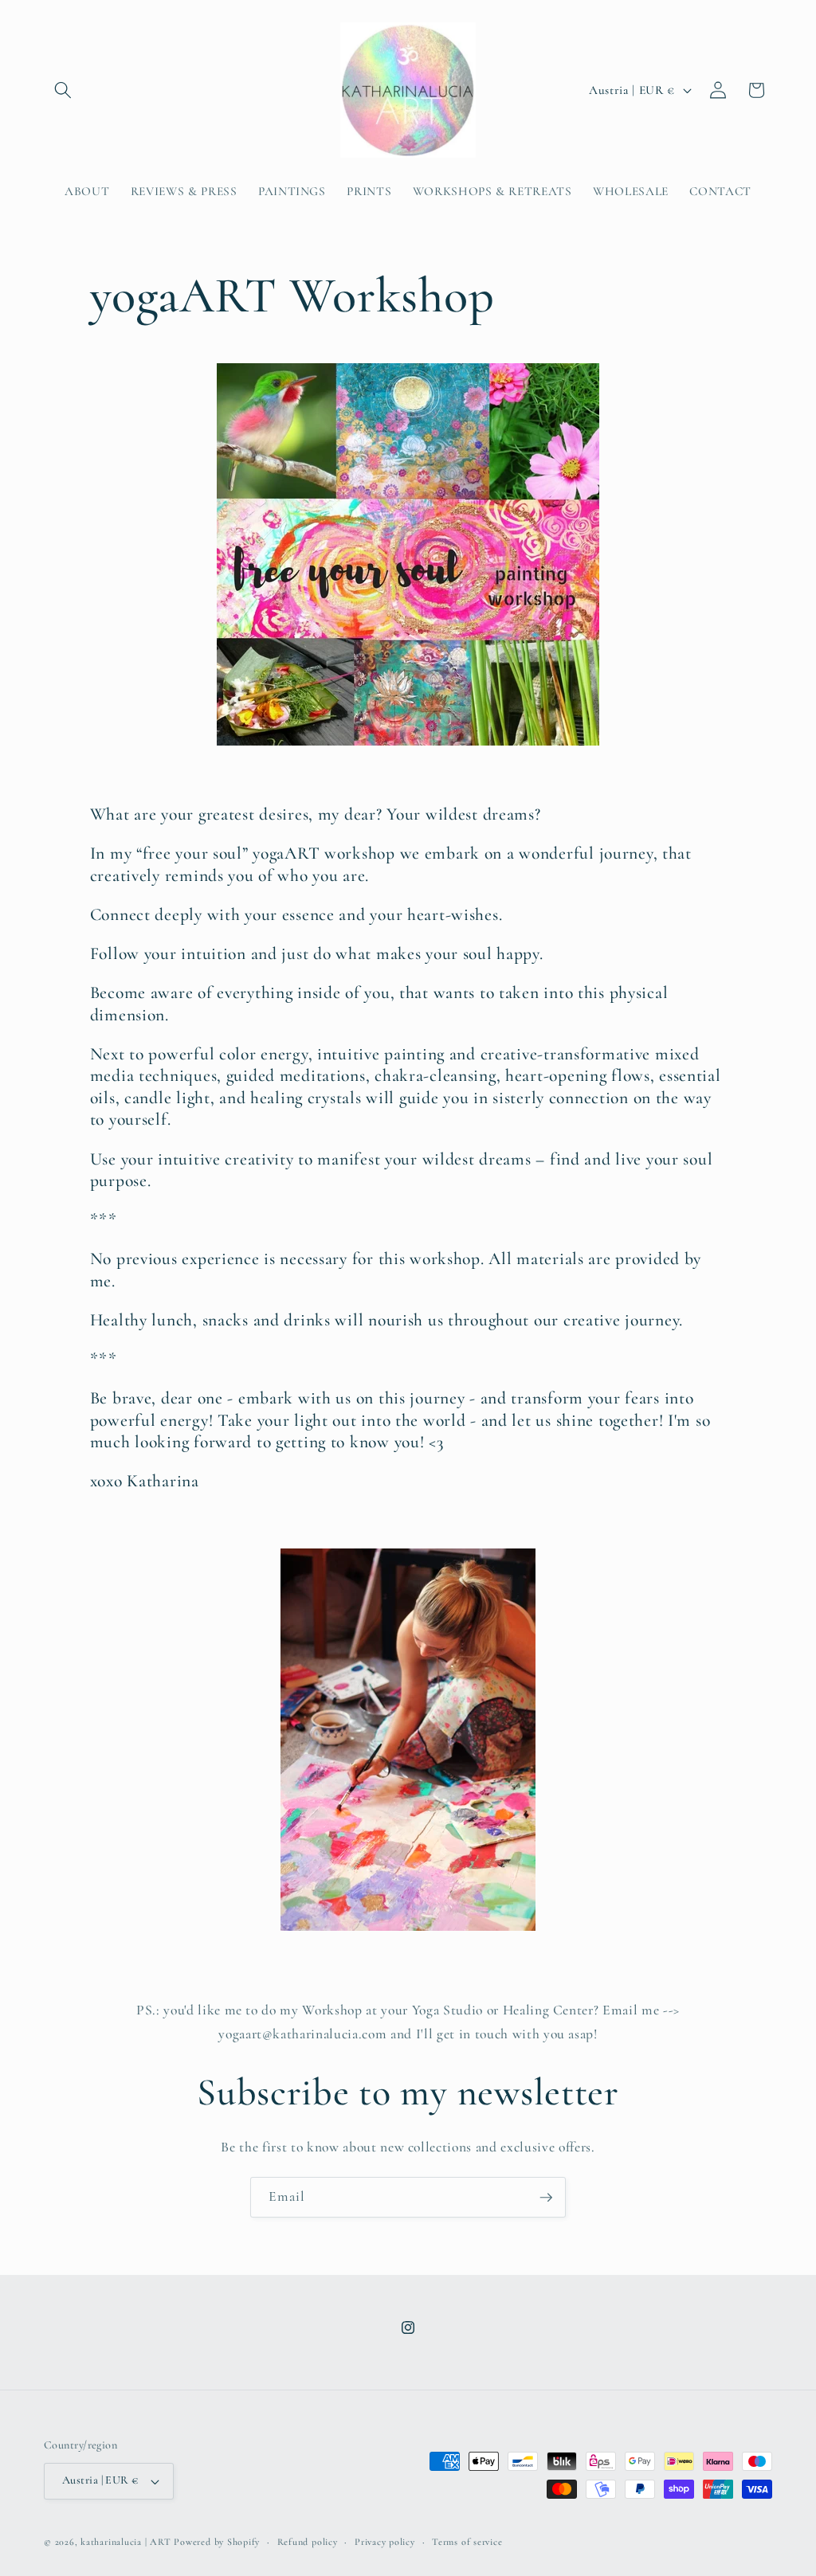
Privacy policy (385, 2542)
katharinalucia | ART (126, 2542)
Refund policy (308, 2542)
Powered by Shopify (217, 2542)
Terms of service (467, 2542)
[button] (63, 90)
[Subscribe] (546, 2198)
